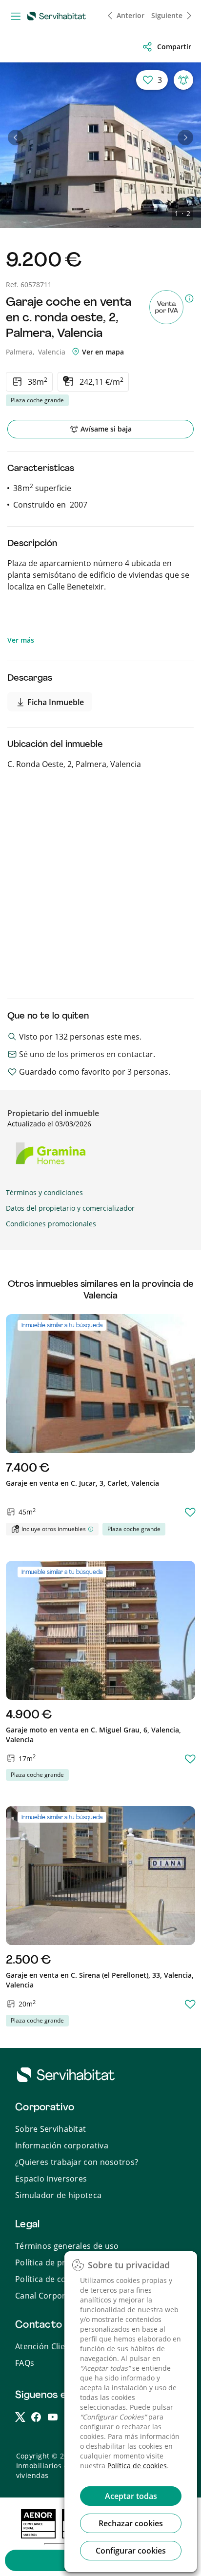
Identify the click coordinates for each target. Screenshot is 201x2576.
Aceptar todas (131, 2496)
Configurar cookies (131, 2551)
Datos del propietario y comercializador (70, 1208)
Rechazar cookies (131, 2523)
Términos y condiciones (44, 1192)
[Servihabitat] (59, 16)
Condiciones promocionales (51, 1224)
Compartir (174, 47)
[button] (16, 138)
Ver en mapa (102, 352)
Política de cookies (137, 2466)
